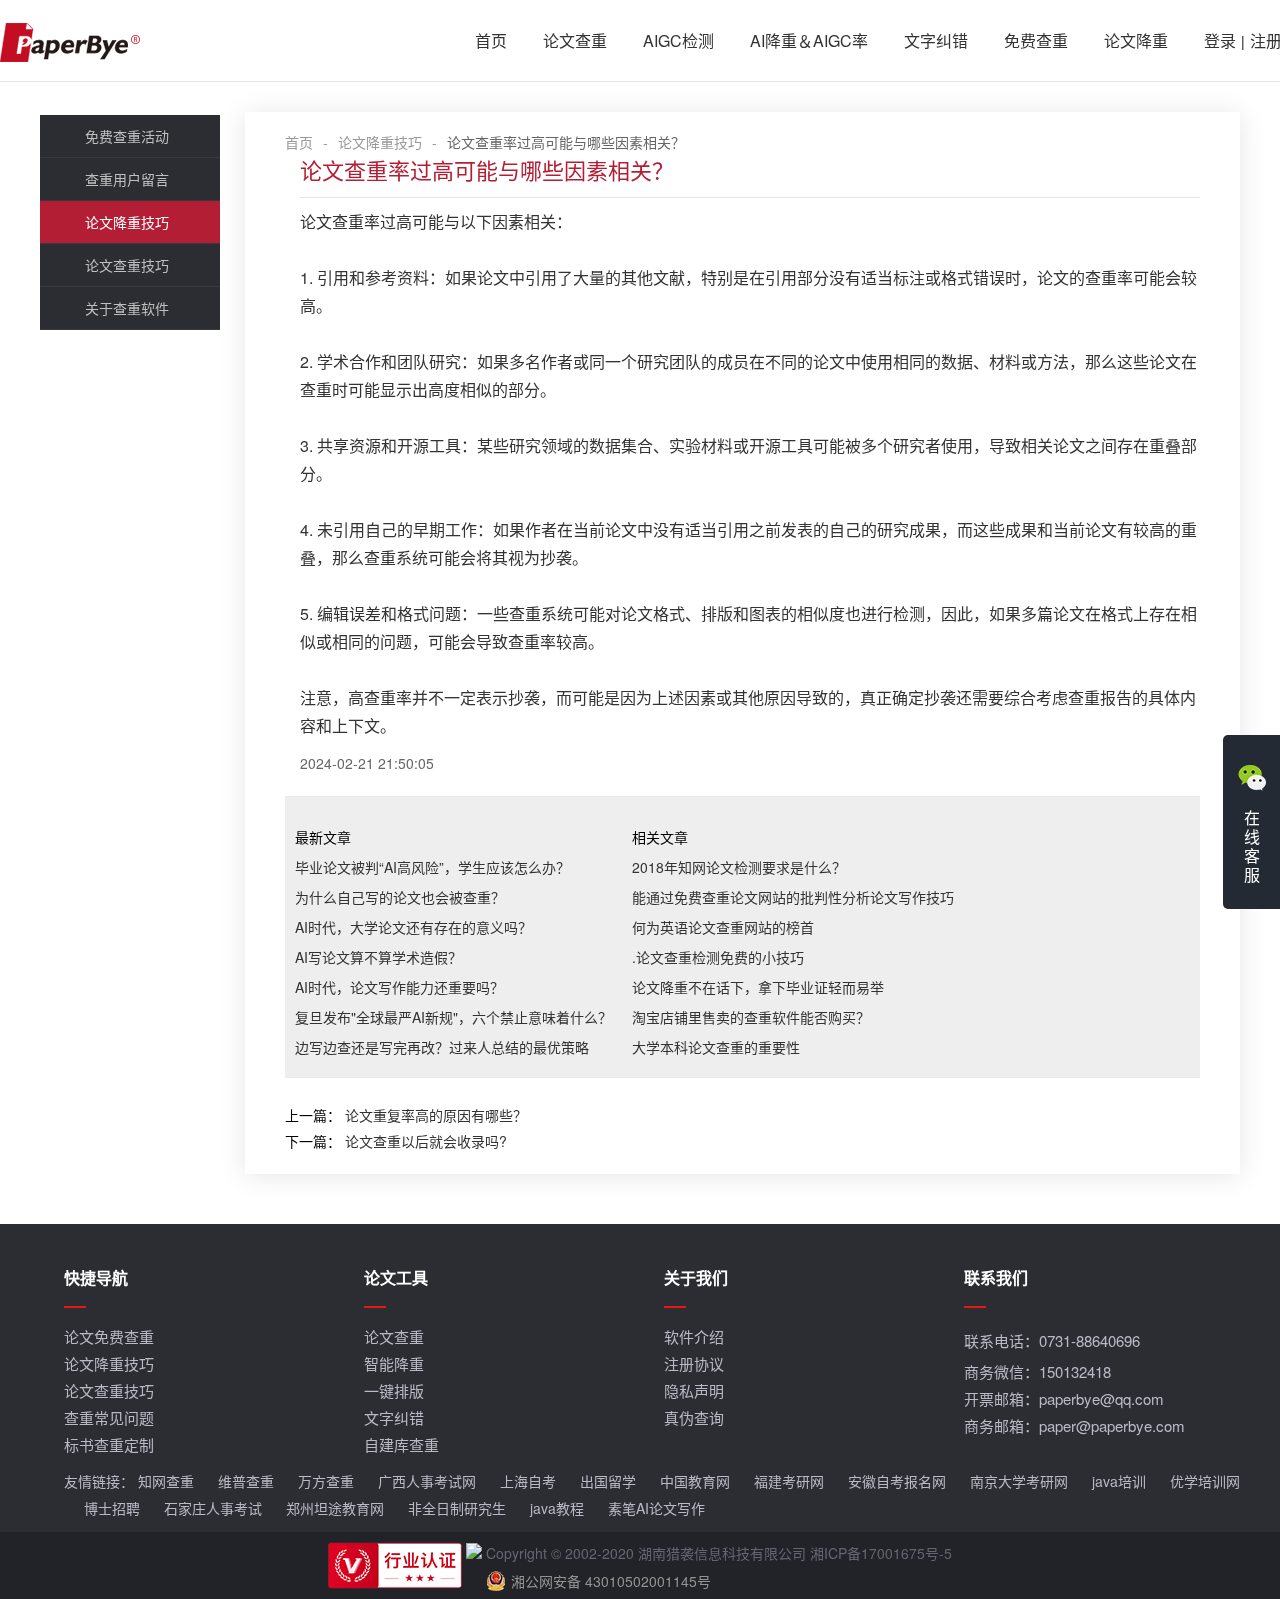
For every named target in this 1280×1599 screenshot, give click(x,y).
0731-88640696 (1089, 1340)
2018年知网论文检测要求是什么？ (739, 867)
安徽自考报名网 (897, 1481)
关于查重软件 (127, 308)
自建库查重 (401, 1444)
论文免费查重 (109, 1336)
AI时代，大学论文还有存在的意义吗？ (413, 927)
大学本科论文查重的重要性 (716, 1047)
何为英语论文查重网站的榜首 (723, 927)
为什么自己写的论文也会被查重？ (400, 897)
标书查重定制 (109, 1444)
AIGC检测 (678, 40)
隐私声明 (694, 1390)
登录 (1220, 40)
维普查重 (246, 1481)
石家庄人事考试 (213, 1508)
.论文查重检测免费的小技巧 (718, 957)
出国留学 (608, 1481)
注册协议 (694, 1363)
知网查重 (166, 1481)
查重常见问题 (109, 1417)
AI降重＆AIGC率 (809, 40)
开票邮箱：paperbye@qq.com (1064, 1398)
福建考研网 (789, 1481)
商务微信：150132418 (1037, 1371)
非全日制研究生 (457, 1508)
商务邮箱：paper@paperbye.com (1074, 1425)
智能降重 (394, 1363)
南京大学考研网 (1019, 1481)
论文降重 (1136, 40)
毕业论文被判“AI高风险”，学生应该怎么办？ (432, 867)
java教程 (557, 1508)
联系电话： (1052, 1340)
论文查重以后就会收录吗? (426, 1141)
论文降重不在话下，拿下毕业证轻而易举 (758, 987)
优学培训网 (1205, 1481)
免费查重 (1036, 40)
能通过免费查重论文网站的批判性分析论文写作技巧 (793, 897)
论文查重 (575, 40)
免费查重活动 (127, 136)
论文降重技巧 (127, 222)
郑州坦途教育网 (335, 1508)
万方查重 (326, 1481)
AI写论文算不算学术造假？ (378, 957)
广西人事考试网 (427, 1481)
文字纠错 (936, 40)
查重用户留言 (127, 179)
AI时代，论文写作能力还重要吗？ (399, 987)
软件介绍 (694, 1336)
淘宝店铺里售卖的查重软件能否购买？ (751, 1017)
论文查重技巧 (127, 265)
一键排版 (394, 1390)
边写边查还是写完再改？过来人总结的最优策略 (442, 1047)
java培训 (1119, 1481)
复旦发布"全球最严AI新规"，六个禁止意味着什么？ (453, 1017)
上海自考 (528, 1481)
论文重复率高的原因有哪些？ (436, 1115)
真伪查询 (694, 1417)
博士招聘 (112, 1508)
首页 (491, 40)
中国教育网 (695, 1481)
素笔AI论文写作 (656, 1508)
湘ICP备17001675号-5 (881, 1553)
